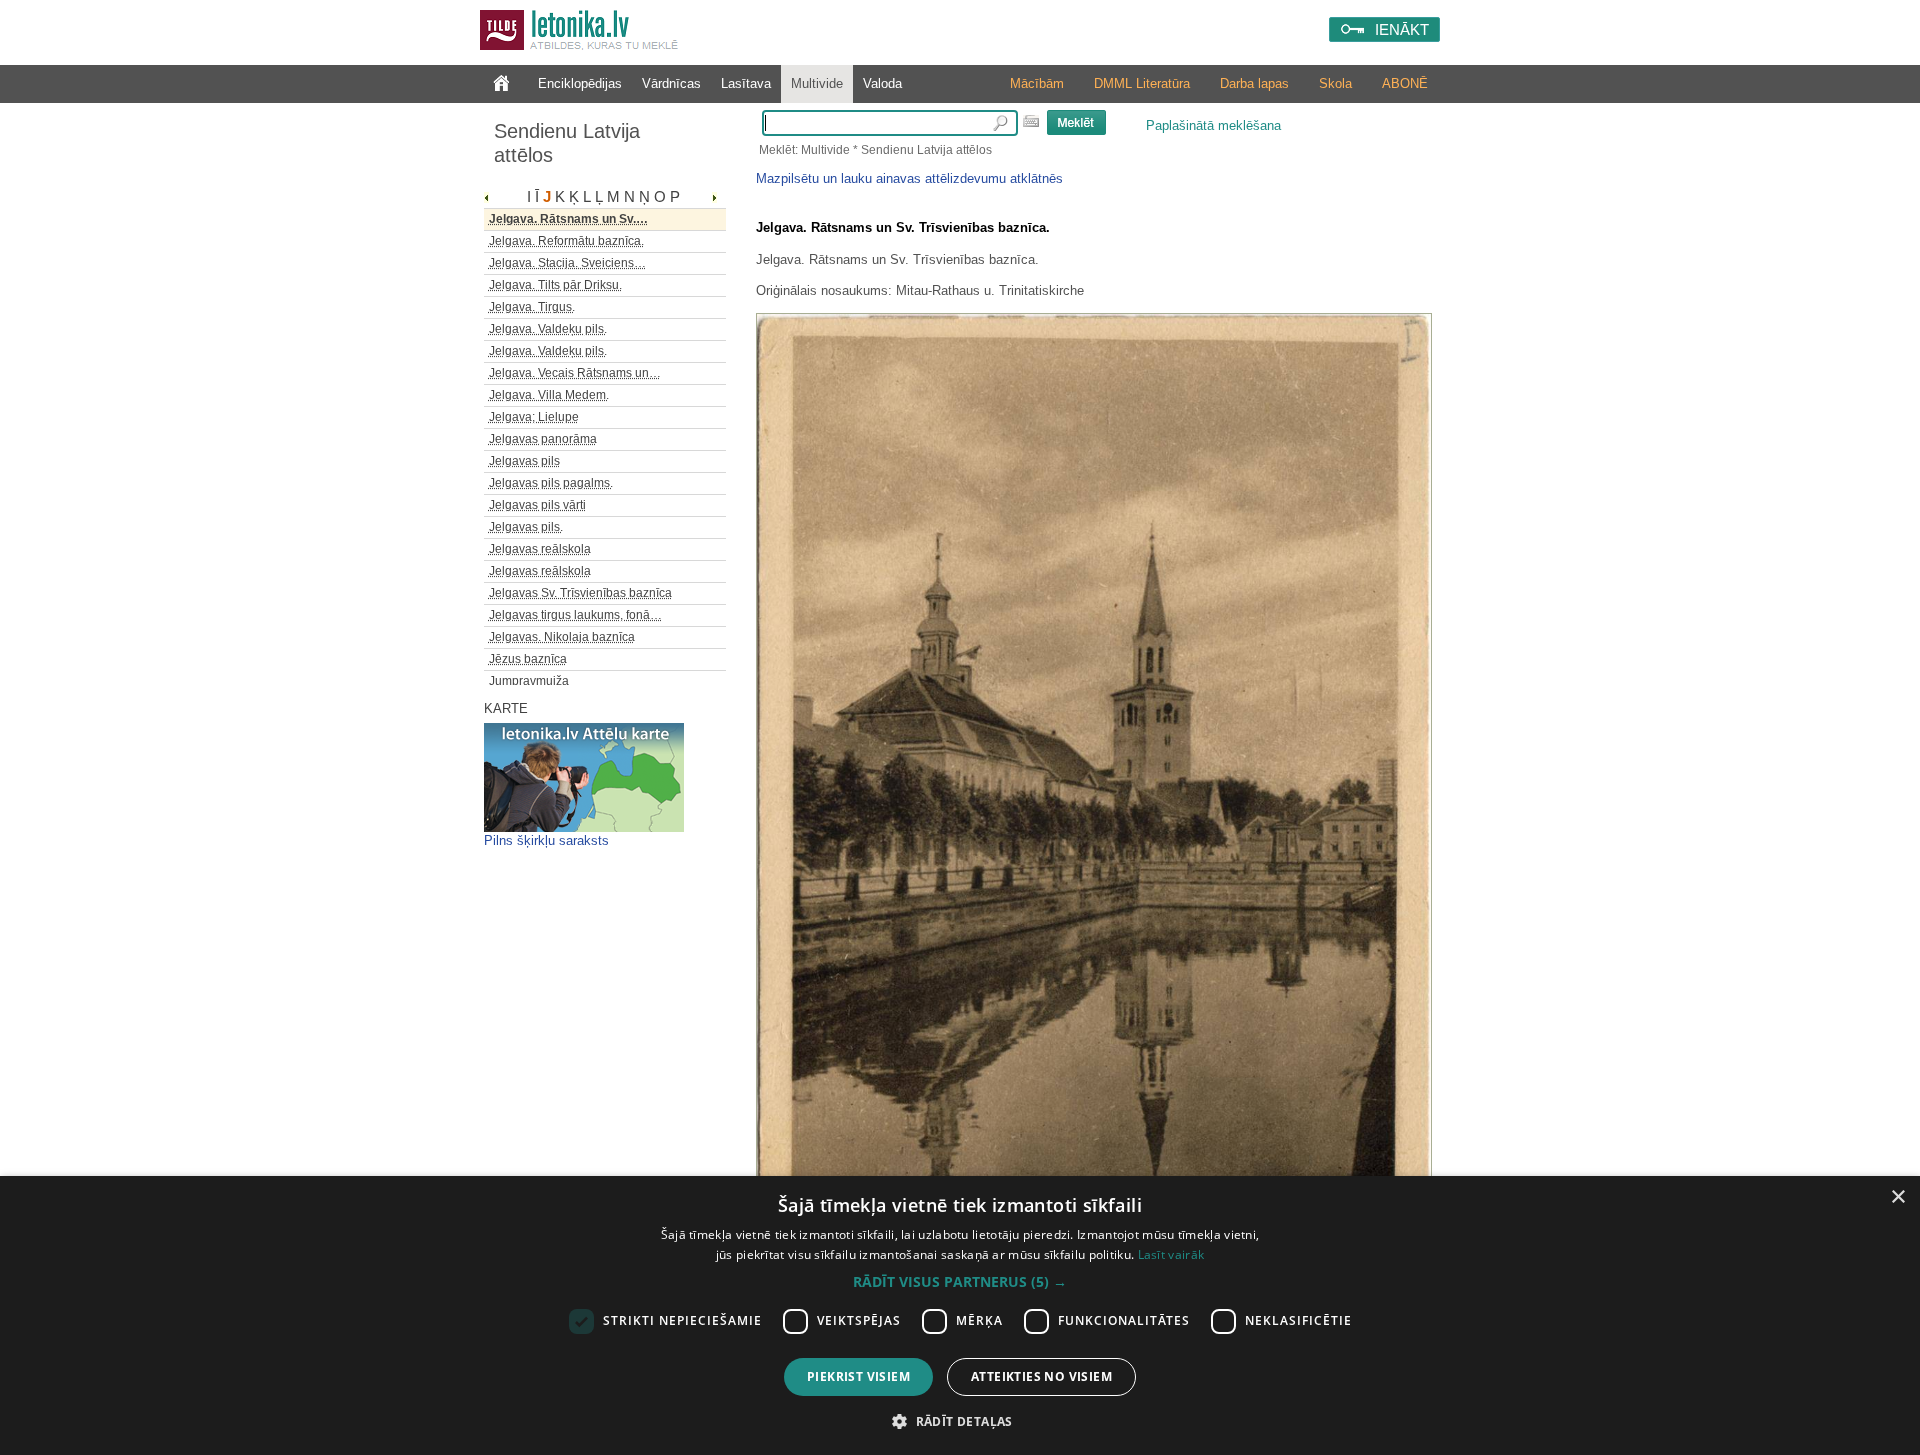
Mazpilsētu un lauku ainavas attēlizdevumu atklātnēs (909, 178)
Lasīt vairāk (1171, 1254)
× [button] (1897, 1197)
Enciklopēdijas (580, 83)
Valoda (882, 83)
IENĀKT (1402, 29)
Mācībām (1037, 83)
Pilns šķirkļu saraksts (546, 840)
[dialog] (960, 1315)
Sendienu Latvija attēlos (567, 143)
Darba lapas (1254, 83)
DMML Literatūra (1142, 83)
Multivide (817, 83)
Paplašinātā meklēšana (1213, 125)
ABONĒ (1405, 83)
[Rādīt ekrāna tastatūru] (1031, 121)
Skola (1335, 83)
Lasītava (746, 83)
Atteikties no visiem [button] (1041, 1376)
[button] (960, 1282)
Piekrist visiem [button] (858, 1376)
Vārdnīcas (671, 83)
